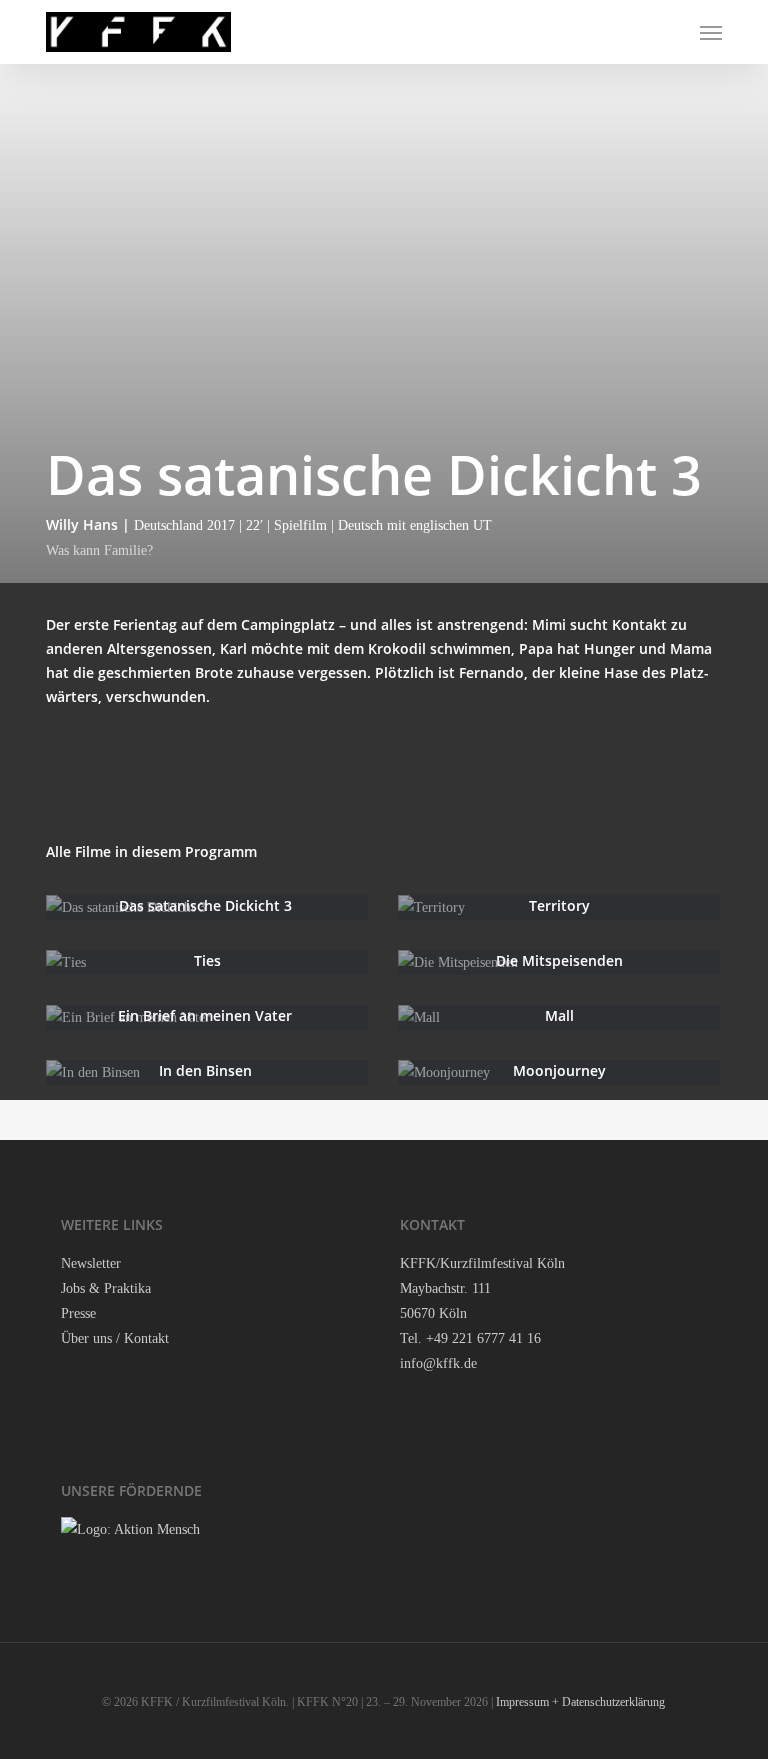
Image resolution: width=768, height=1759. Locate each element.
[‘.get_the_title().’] (207, 907)
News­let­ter (91, 1263)
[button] (711, 32)
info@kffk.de (438, 1363)
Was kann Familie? (99, 550)
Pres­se (78, 1313)
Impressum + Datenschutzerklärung (580, 1702)
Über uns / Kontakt (115, 1338)
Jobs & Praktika (106, 1288)
